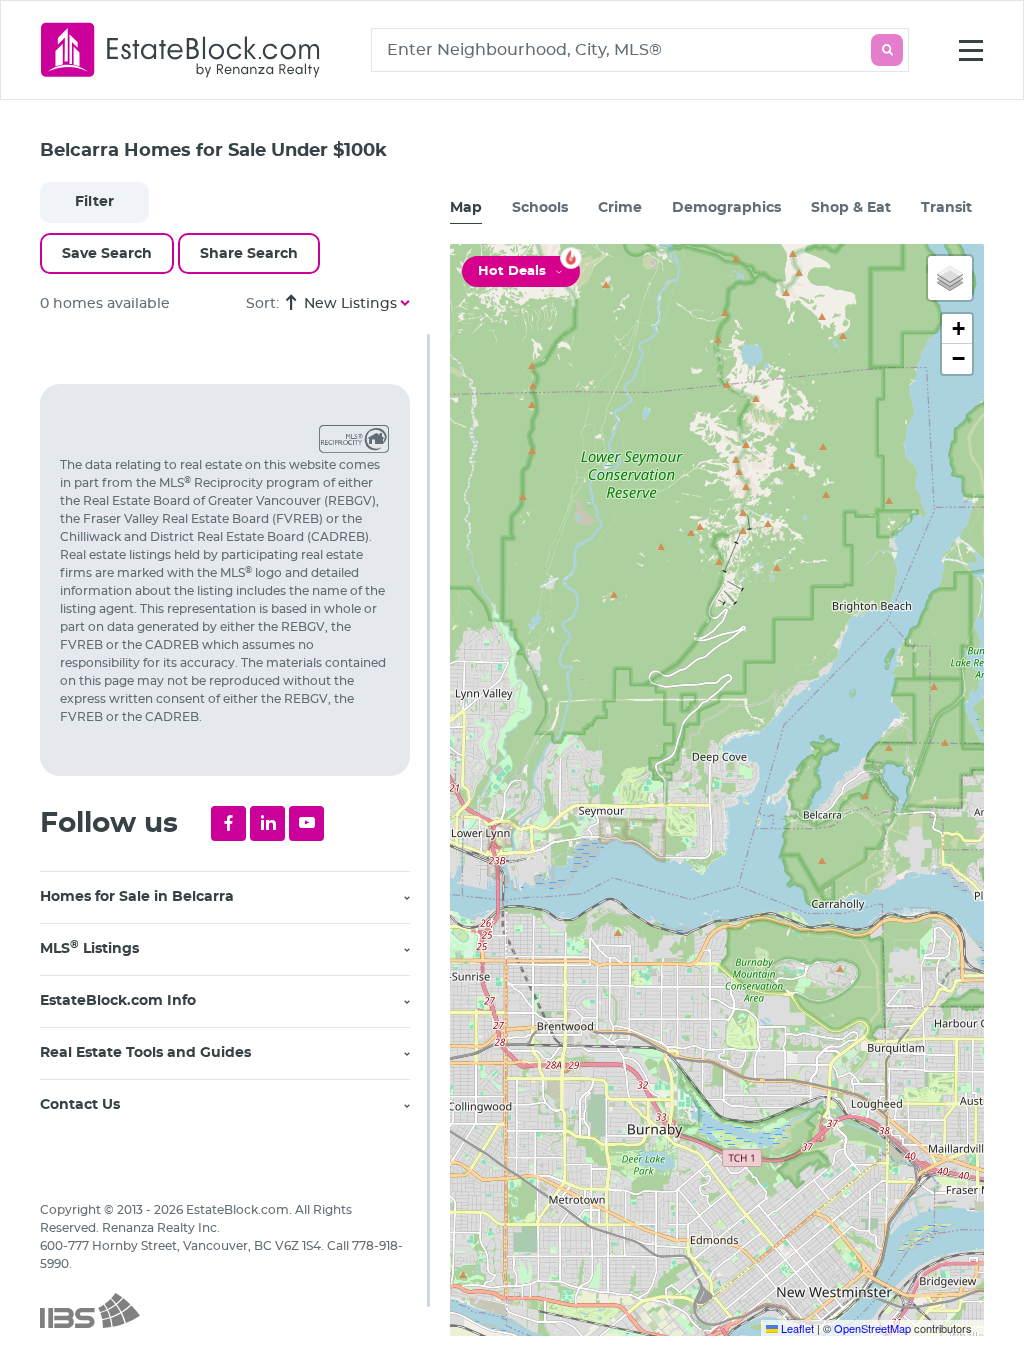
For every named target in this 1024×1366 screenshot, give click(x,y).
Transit (946, 208)
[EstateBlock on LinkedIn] (267, 823)
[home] (181, 49)
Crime (620, 208)
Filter (94, 202)
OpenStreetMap (872, 1328)
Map (466, 208)
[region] (235, 850)
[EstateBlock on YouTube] (306, 823)
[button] (950, 278)
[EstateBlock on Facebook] (228, 823)
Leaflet (796, 1328)
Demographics (726, 208)
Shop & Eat (851, 208)
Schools (540, 208)
